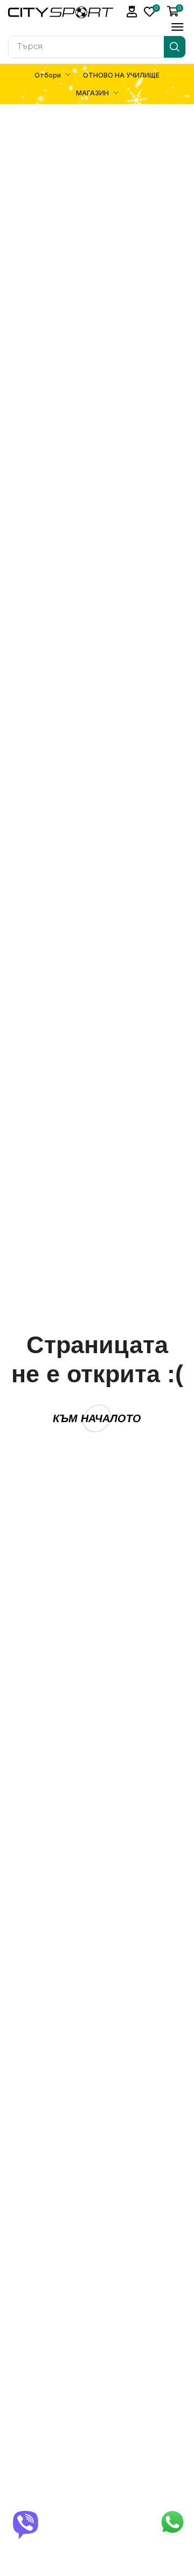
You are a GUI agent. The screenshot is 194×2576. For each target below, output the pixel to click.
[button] (132, 12)
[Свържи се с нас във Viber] (26, 2523)
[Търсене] (175, 47)
